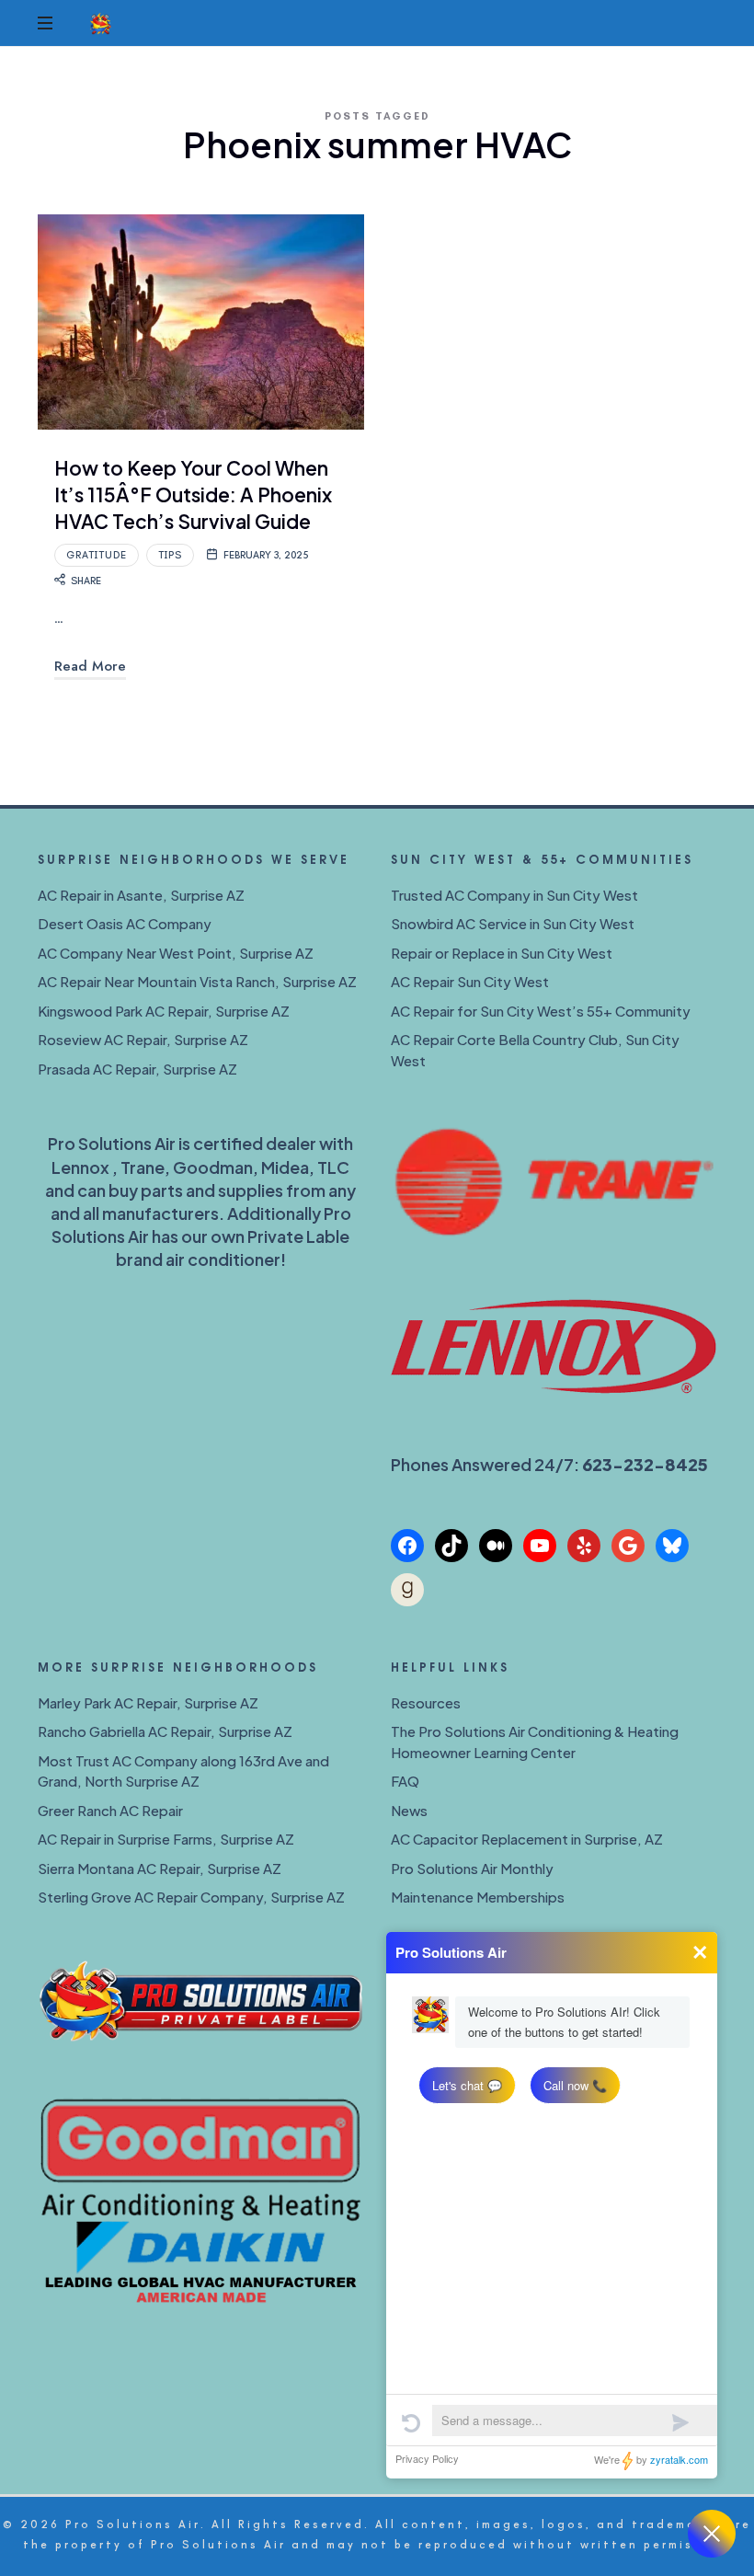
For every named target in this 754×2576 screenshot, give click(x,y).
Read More (90, 666)
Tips (170, 555)
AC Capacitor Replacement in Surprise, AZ (527, 1839)
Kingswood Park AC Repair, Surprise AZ (164, 1011)
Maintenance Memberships (478, 1897)
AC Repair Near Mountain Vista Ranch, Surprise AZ (197, 981)
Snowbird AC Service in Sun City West (513, 923)
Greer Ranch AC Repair (110, 1810)
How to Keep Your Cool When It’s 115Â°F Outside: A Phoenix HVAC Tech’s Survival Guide (193, 495)
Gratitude (97, 555)
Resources (426, 1702)
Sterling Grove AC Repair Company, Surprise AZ (191, 1897)
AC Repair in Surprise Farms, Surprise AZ (166, 1839)
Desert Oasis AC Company (125, 923)
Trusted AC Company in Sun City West (514, 895)
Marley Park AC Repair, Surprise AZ (148, 1702)
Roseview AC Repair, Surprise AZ (143, 1039)
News (409, 1810)
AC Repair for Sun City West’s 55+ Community (541, 1011)
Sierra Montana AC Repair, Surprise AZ (160, 1868)
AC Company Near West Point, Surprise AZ (176, 953)
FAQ (405, 1781)
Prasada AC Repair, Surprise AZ (137, 1069)
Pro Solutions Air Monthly (472, 1868)
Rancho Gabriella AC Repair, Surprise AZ (165, 1731)
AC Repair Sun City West (470, 981)
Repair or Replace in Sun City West (502, 953)
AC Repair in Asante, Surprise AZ (141, 895)
